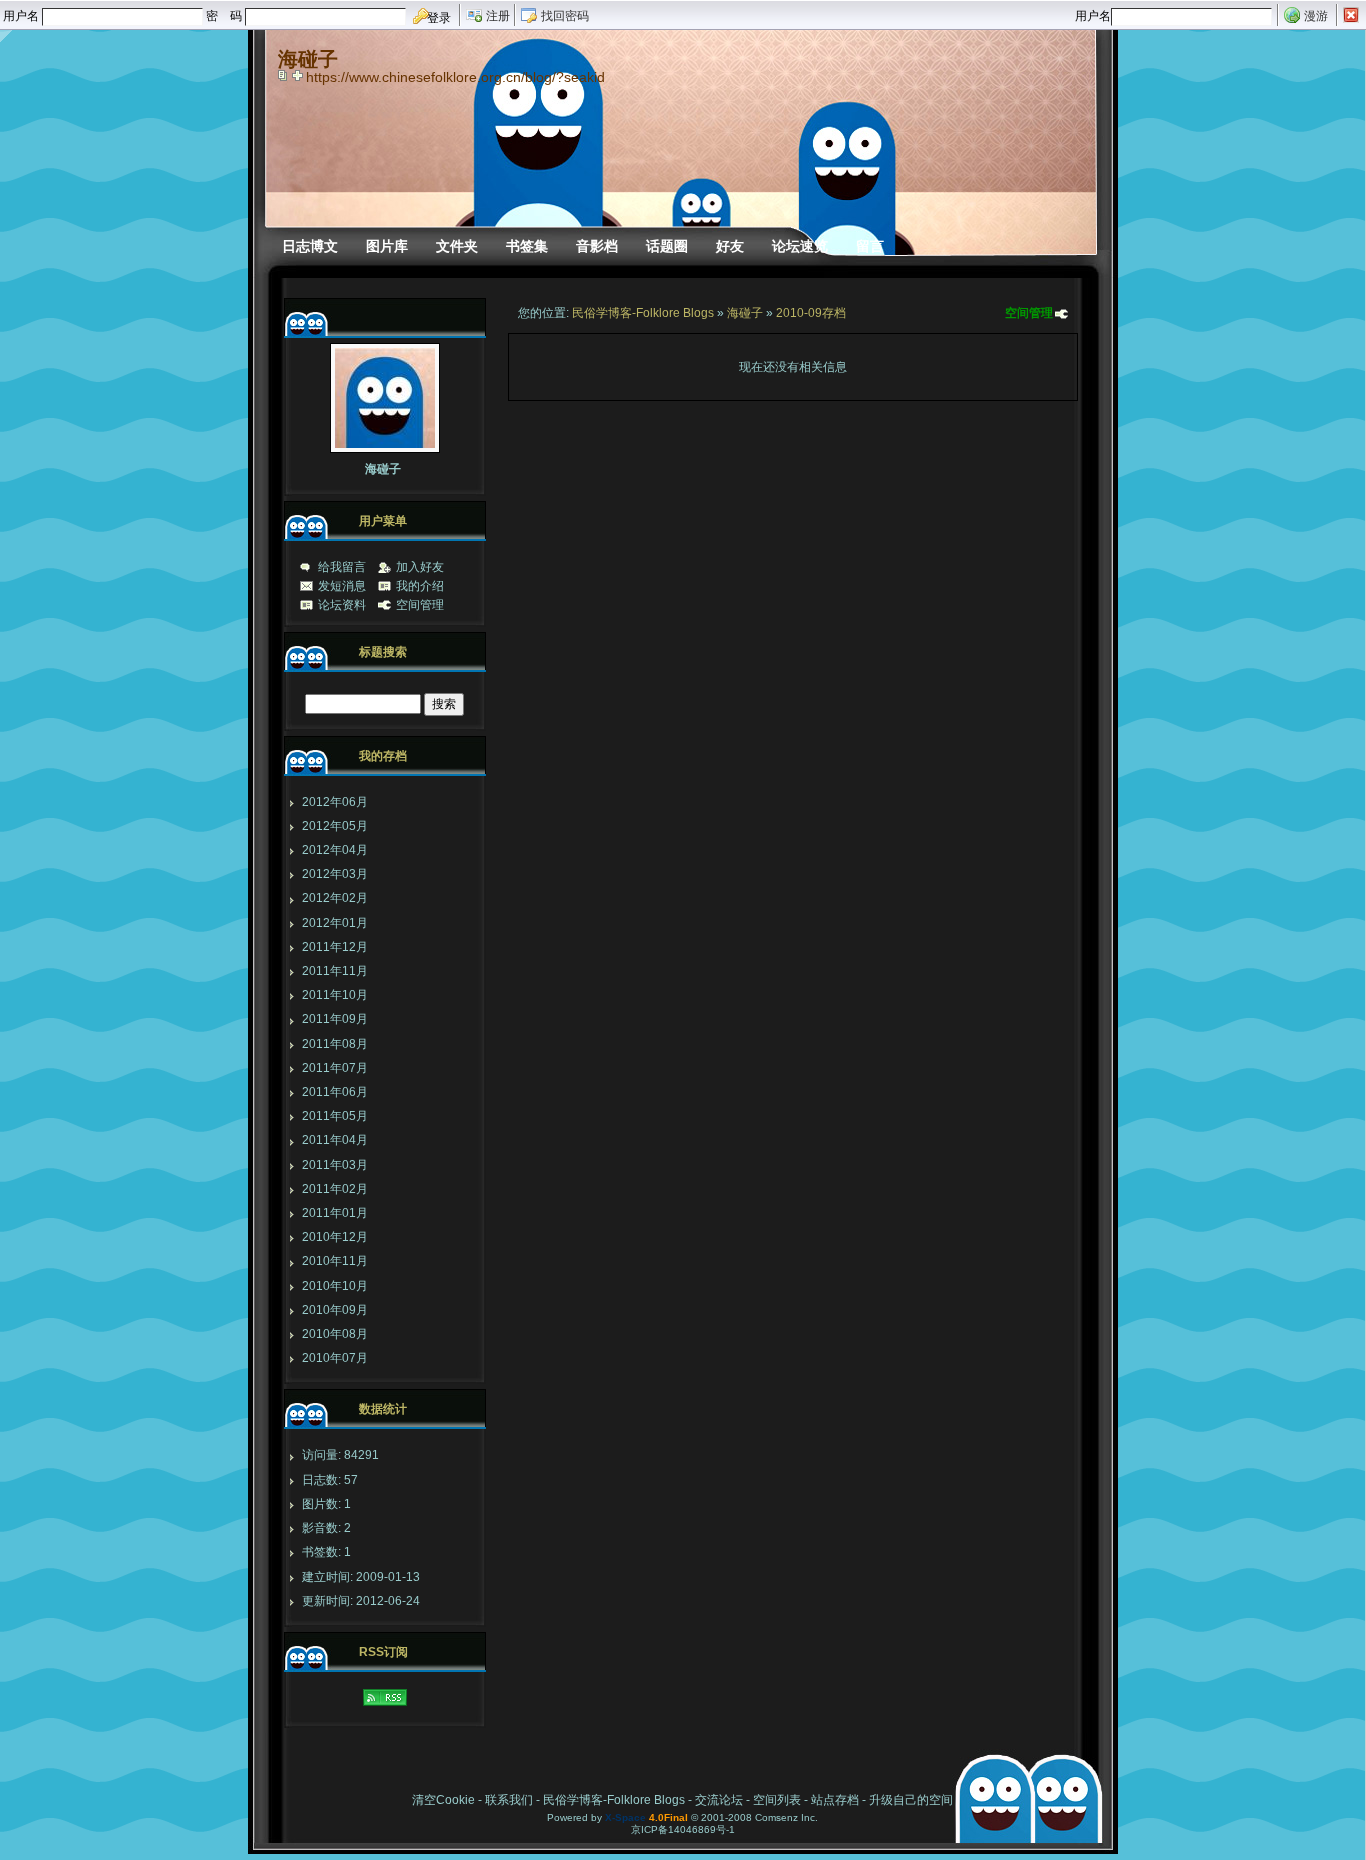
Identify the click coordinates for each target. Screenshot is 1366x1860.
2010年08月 (335, 1334)
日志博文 (310, 246)
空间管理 (1029, 313)
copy (285, 75)
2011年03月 (335, 1165)
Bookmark (299, 75)
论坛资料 (342, 605)
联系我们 (509, 1800)
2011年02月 (335, 1189)
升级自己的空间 (911, 1800)
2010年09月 (335, 1310)
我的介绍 (420, 586)
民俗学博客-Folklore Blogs (643, 313)
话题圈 (667, 246)
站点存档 (835, 1800)
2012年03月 (335, 874)
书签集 (527, 246)
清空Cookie (443, 1800)
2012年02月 (335, 898)
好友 (730, 246)
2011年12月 (335, 947)
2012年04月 (335, 850)
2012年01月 (335, 923)
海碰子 (745, 313)
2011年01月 (335, 1213)
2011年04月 (335, 1140)
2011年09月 (335, 1019)
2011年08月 (335, 1044)
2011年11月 (335, 971)
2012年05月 (335, 826)
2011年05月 (335, 1116)
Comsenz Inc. (786, 1817)
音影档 (597, 246)
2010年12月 (335, 1237)
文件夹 (457, 246)
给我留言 (342, 567)
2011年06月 (335, 1092)
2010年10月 (335, 1286)
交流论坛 (719, 1800)
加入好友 (420, 567)
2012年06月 (335, 802)
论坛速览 (800, 246)
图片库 (387, 246)
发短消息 (342, 586)
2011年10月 (335, 995)
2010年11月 (335, 1261)
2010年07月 (335, 1358)
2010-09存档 (811, 313)
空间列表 (777, 1800)
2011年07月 (335, 1068)
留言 (870, 246)
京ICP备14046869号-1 (683, 1829)
